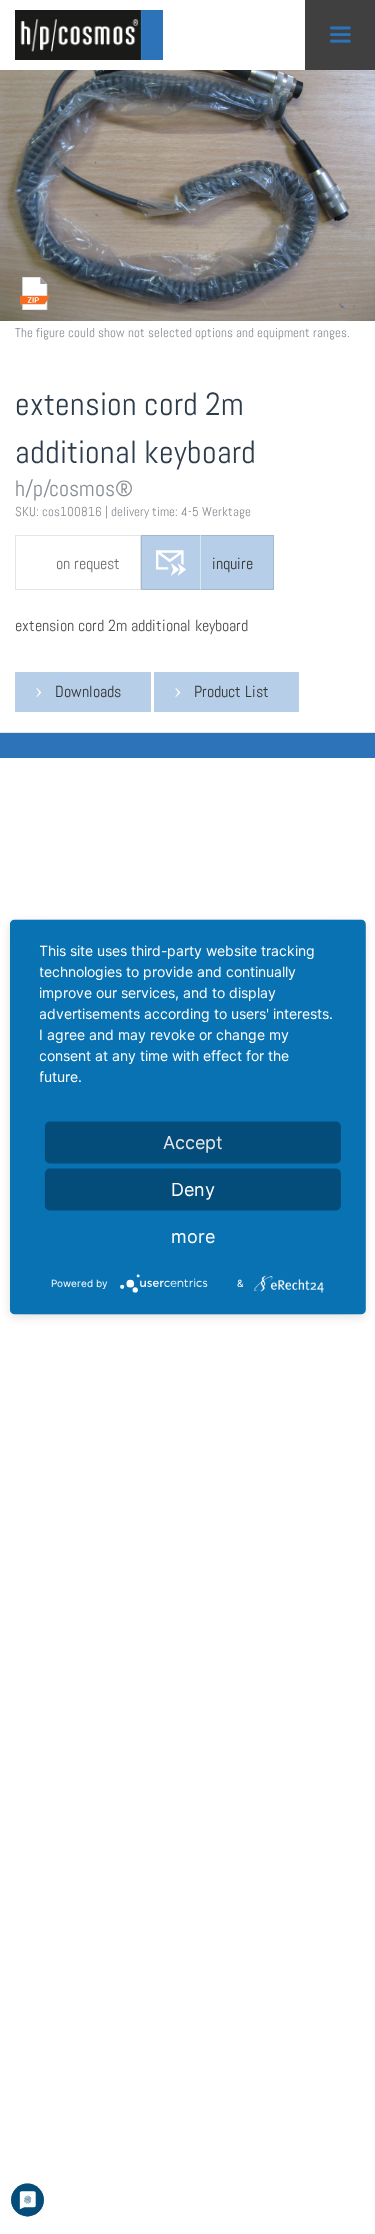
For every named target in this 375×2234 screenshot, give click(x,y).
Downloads (88, 691)
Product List (231, 691)
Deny (193, 1189)
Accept (193, 1142)
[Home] (95, 35)
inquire (232, 563)
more (193, 1236)
